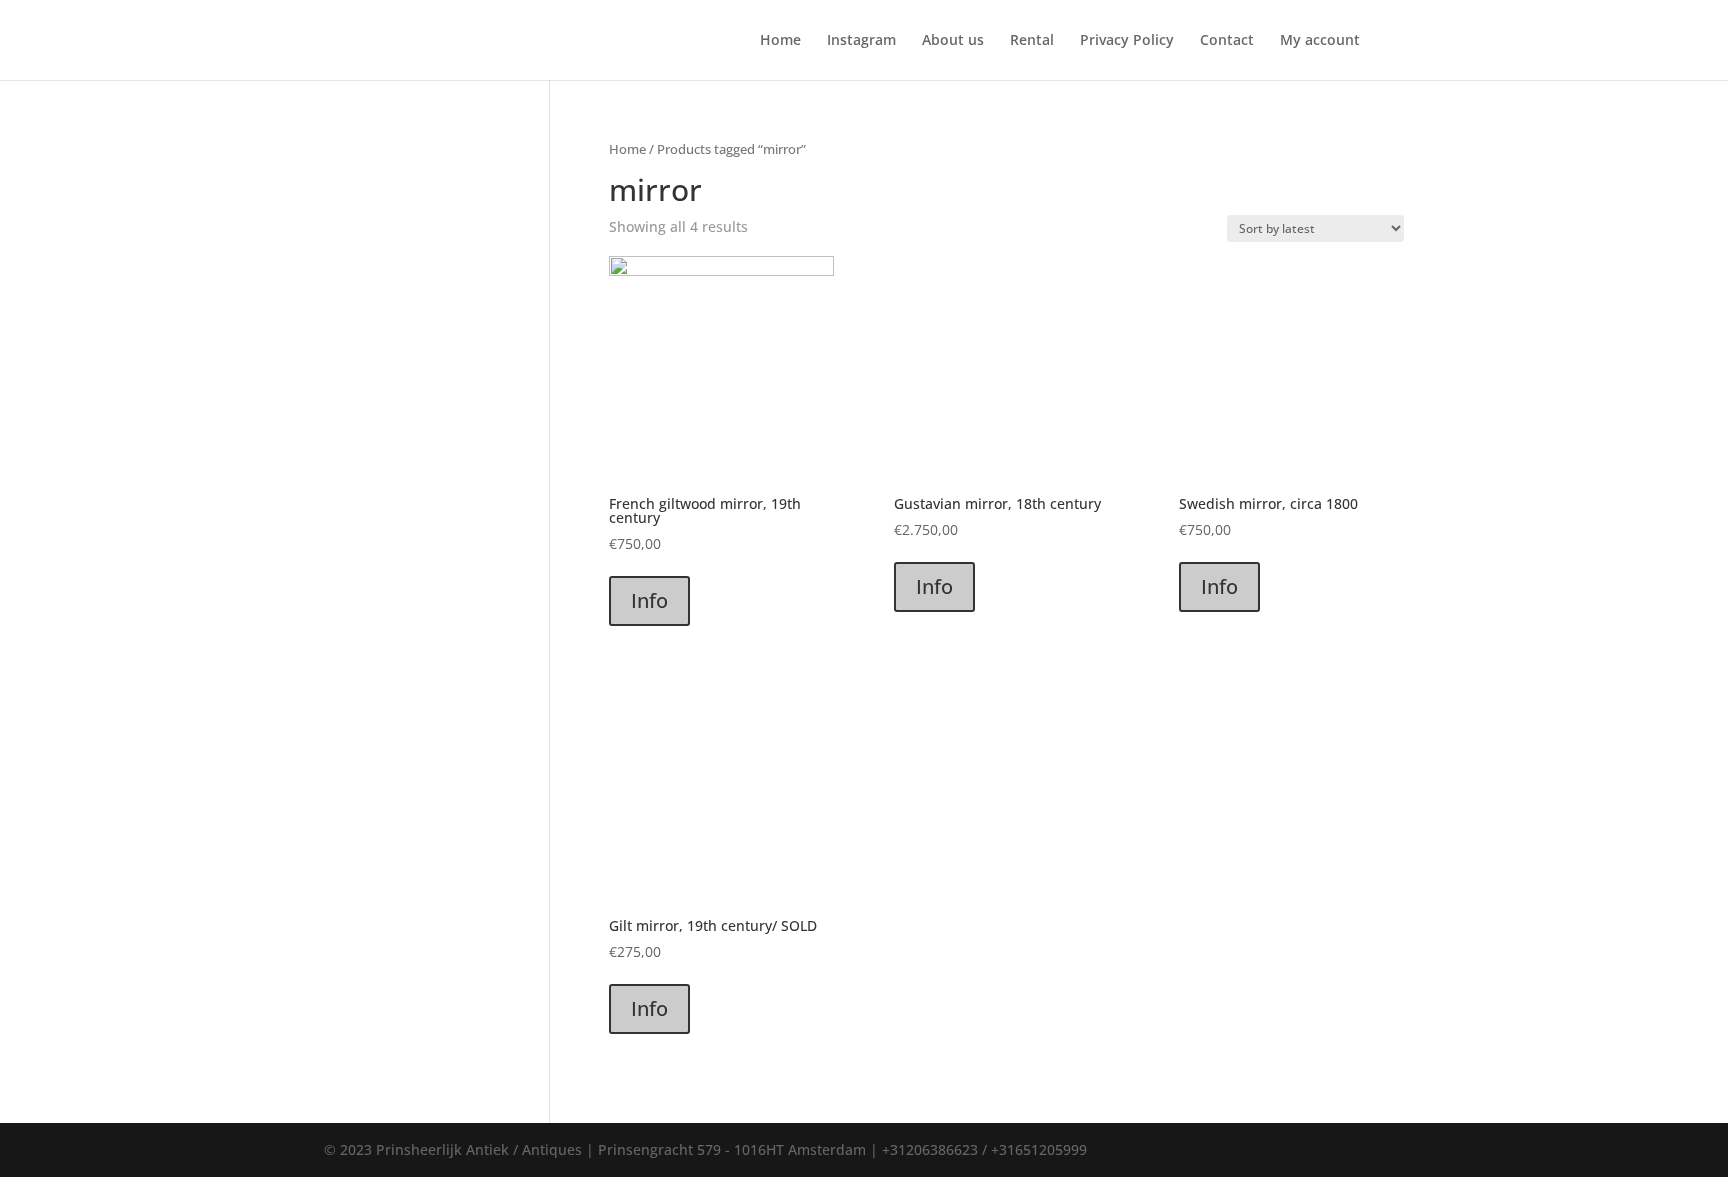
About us (953, 41)
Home (780, 41)
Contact (1227, 41)
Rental (1032, 41)
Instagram (861, 41)
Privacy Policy (1127, 41)
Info (649, 600)
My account (1320, 41)
